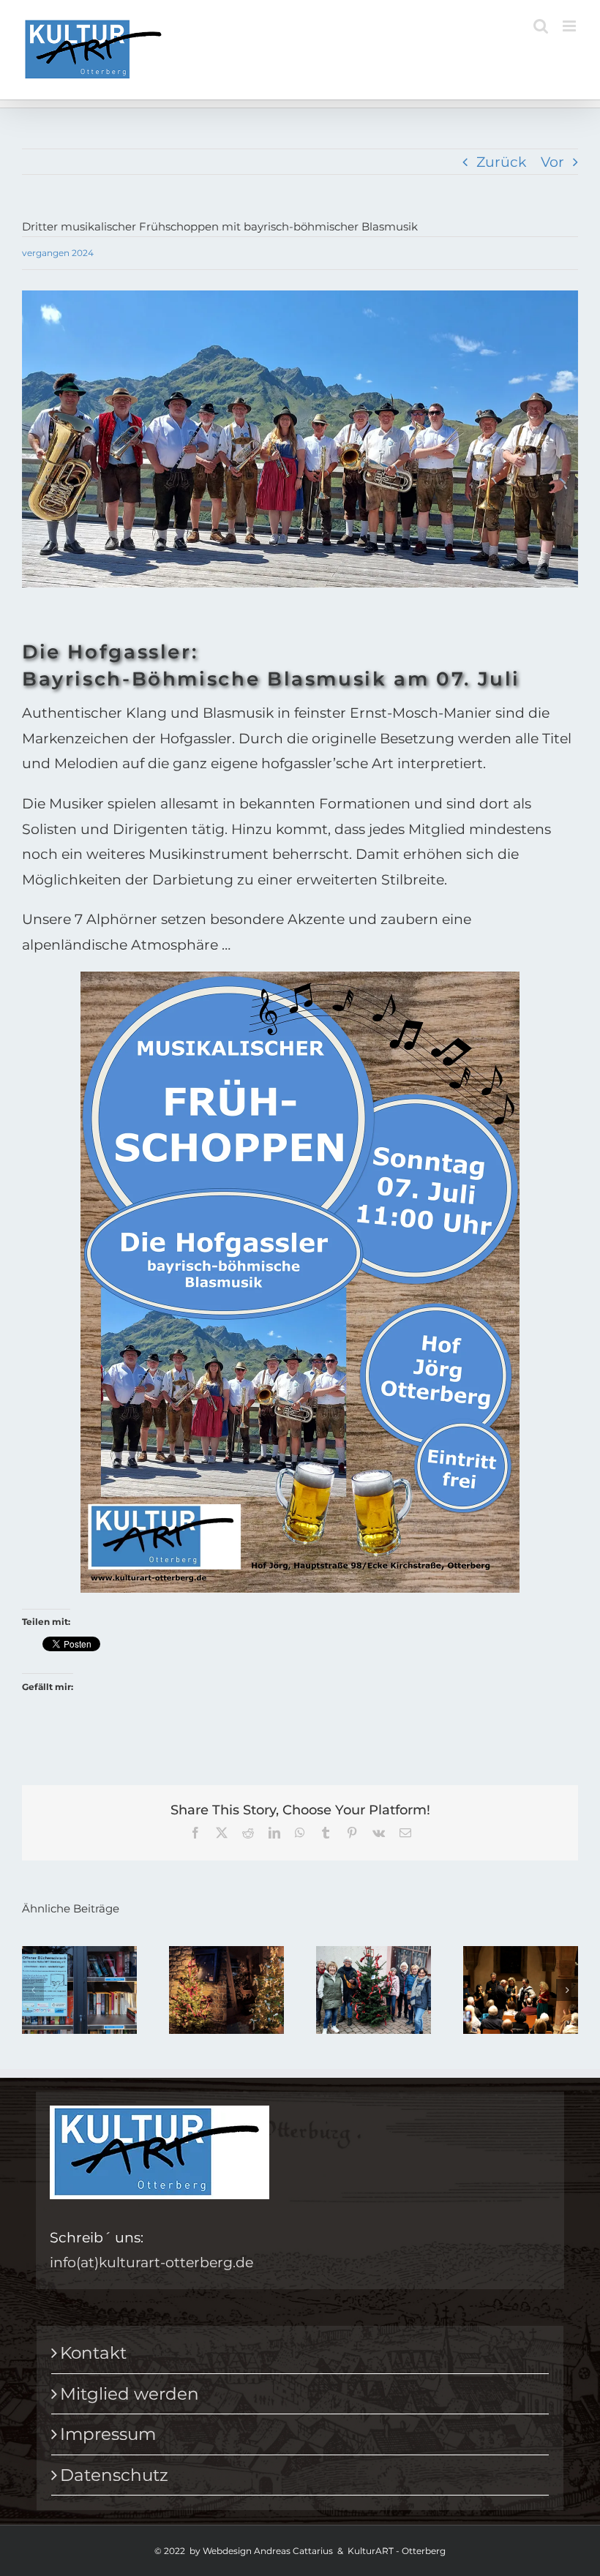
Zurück (501, 162)
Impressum (108, 2434)
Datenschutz (114, 2475)
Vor (552, 162)
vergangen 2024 (58, 253)
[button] (33, 1990)
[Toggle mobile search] (541, 26)
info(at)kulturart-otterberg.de (151, 2262)
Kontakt (93, 2353)
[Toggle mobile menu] (570, 26)
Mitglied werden (130, 2394)
